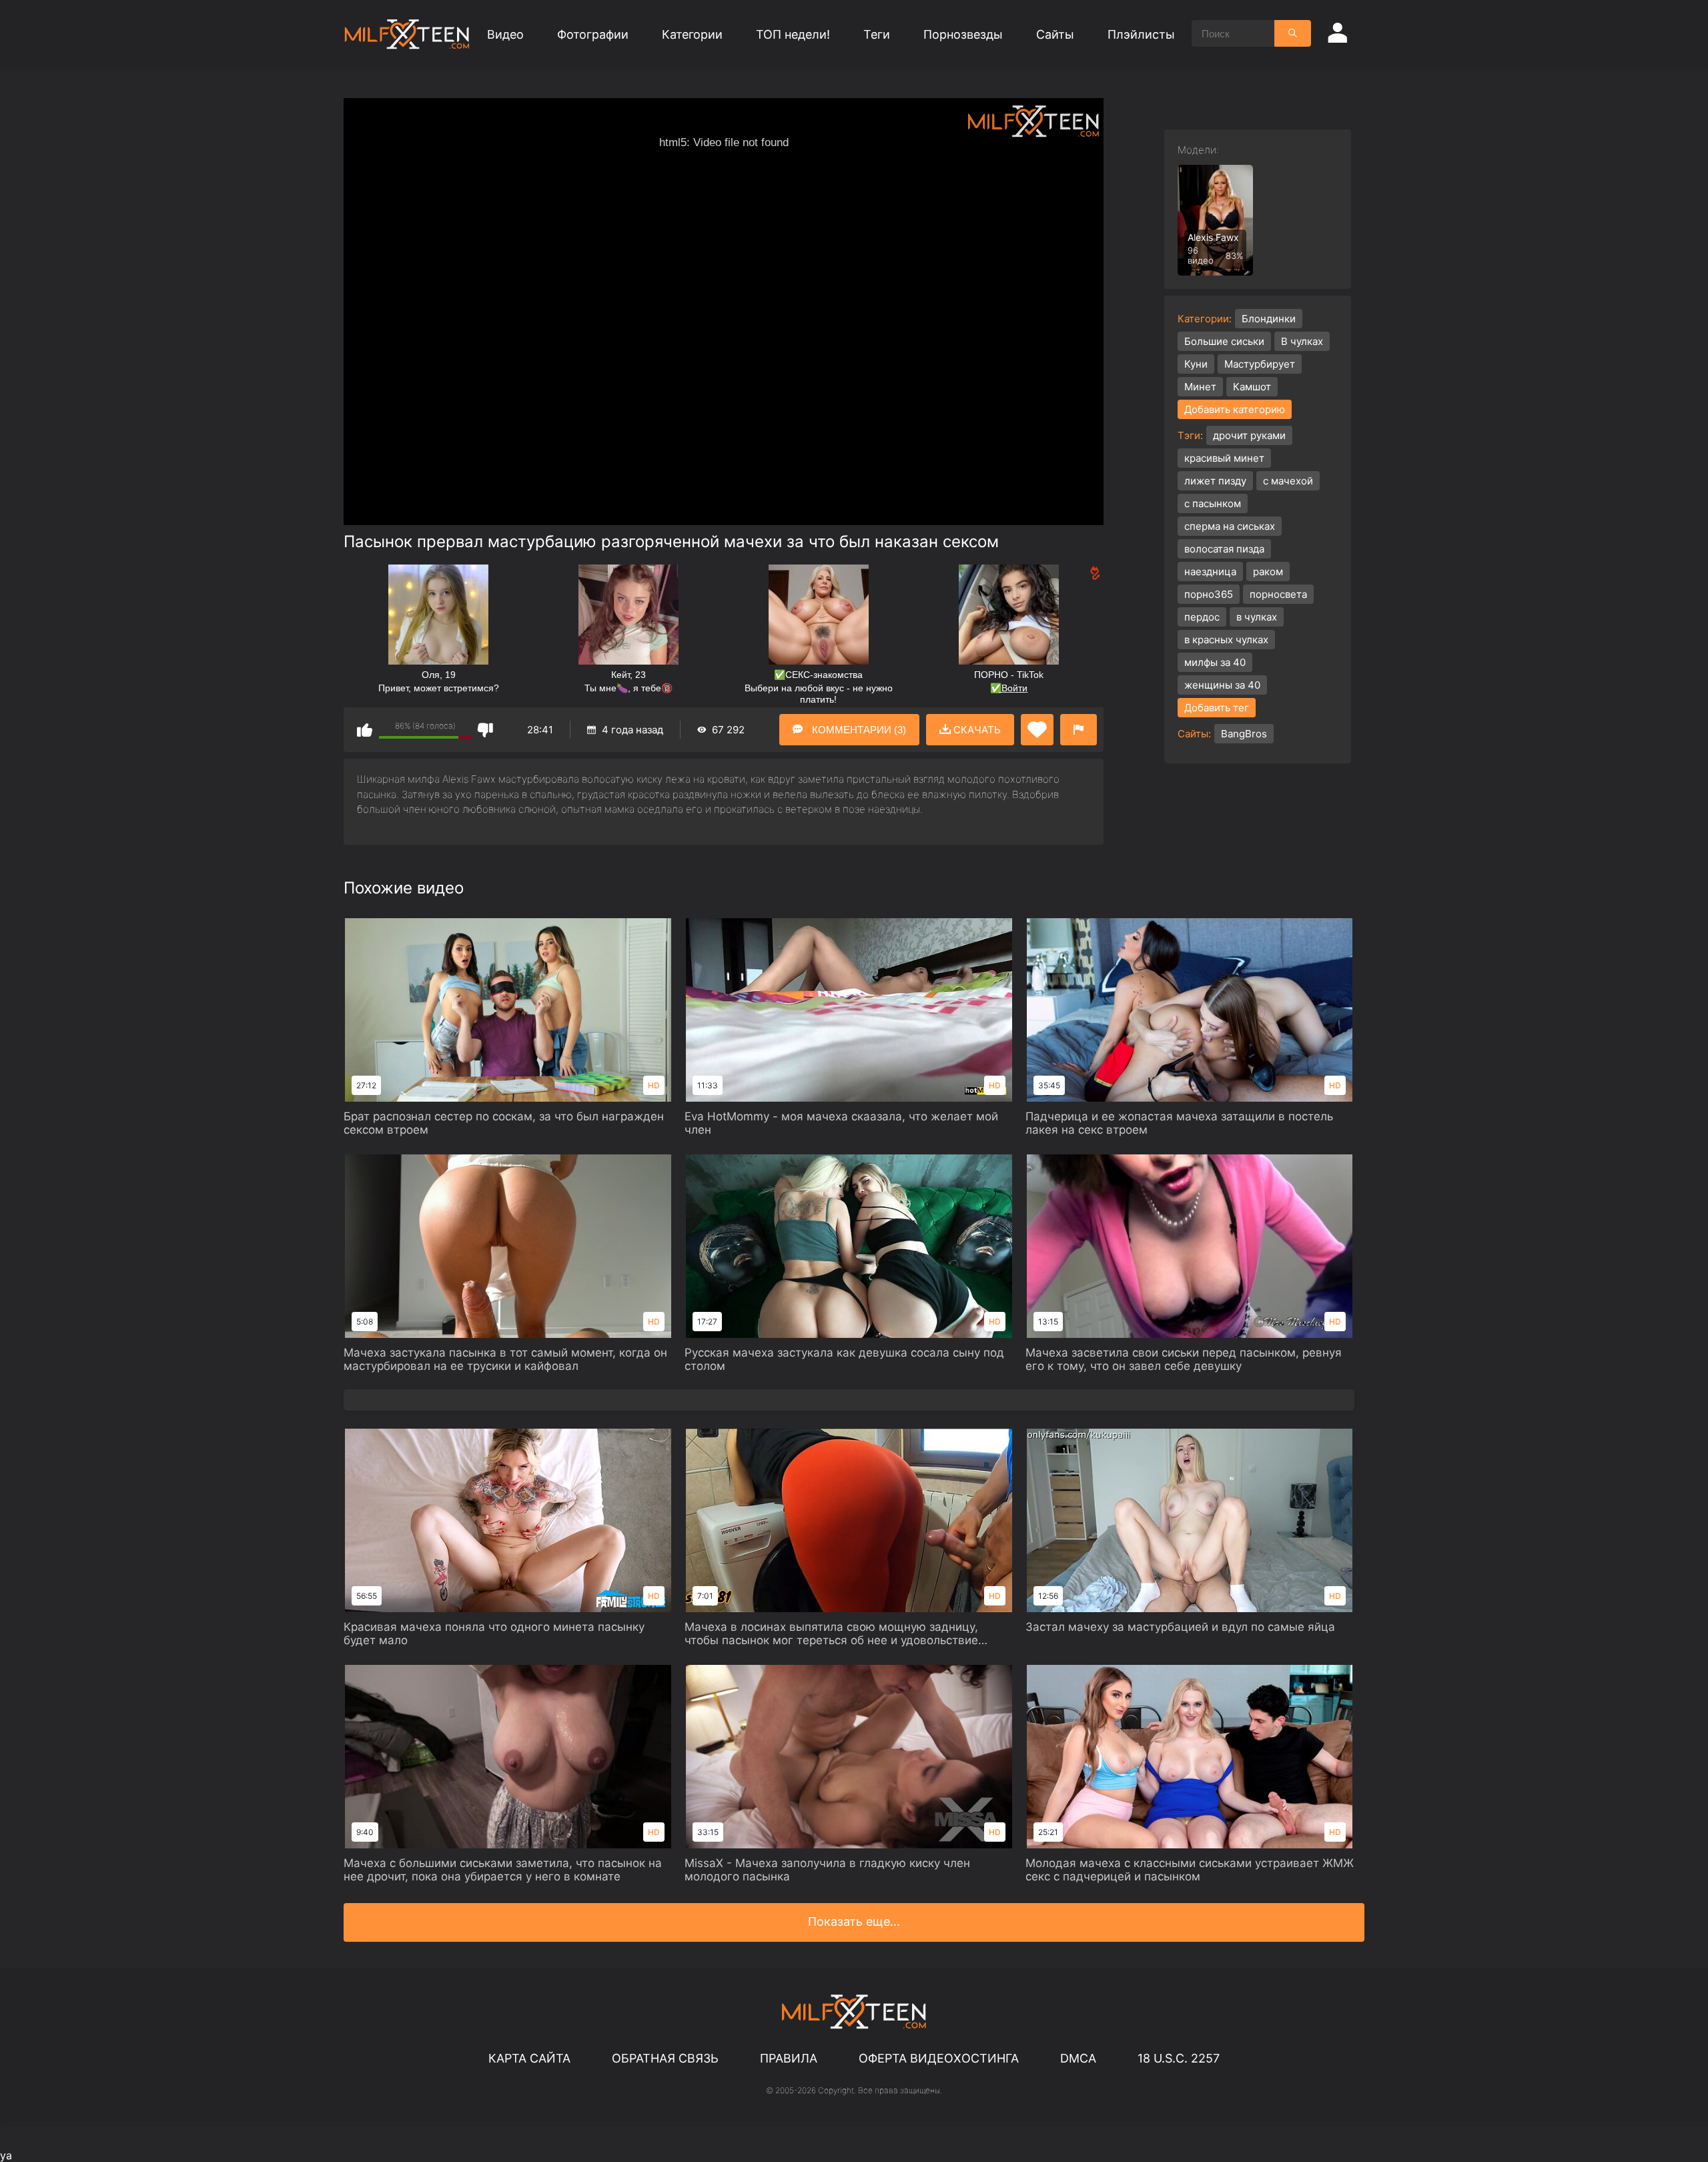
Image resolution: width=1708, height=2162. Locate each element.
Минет (1200, 387)
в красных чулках (1226, 640)
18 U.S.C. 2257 (1179, 2058)
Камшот (1252, 387)
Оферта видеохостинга (939, 2058)
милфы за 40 (1215, 662)
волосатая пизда (1224, 549)
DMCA (1078, 2058)
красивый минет (1224, 458)
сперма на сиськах (1230, 526)
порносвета (1278, 594)
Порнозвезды (963, 34)
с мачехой (1288, 481)
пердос (1202, 617)
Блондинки (1269, 319)
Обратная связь (665, 2058)
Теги (877, 34)
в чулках (1257, 617)
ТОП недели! (793, 34)
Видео (505, 34)
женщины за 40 (1222, 685)
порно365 (1209, 594)
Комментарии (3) (858, 730)
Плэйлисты (1141, 34)
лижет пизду (1215, 481)
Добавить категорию (1235, 409)
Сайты (1055, 34)
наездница (1210, 572)
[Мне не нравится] (485, 730)
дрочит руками (1249, 435)
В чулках (1302, 341)
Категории (692, 34)
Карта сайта (529, 2058)
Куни (1196, 364)
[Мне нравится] (365, 730)
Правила (789, 2058)
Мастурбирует (1260, 364)
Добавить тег (1217, 708)
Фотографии (593, 34)
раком (1268, 572)
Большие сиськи (1224, 341)
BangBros (1244, 734)
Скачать (976, 730)
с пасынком (1213, 503)
